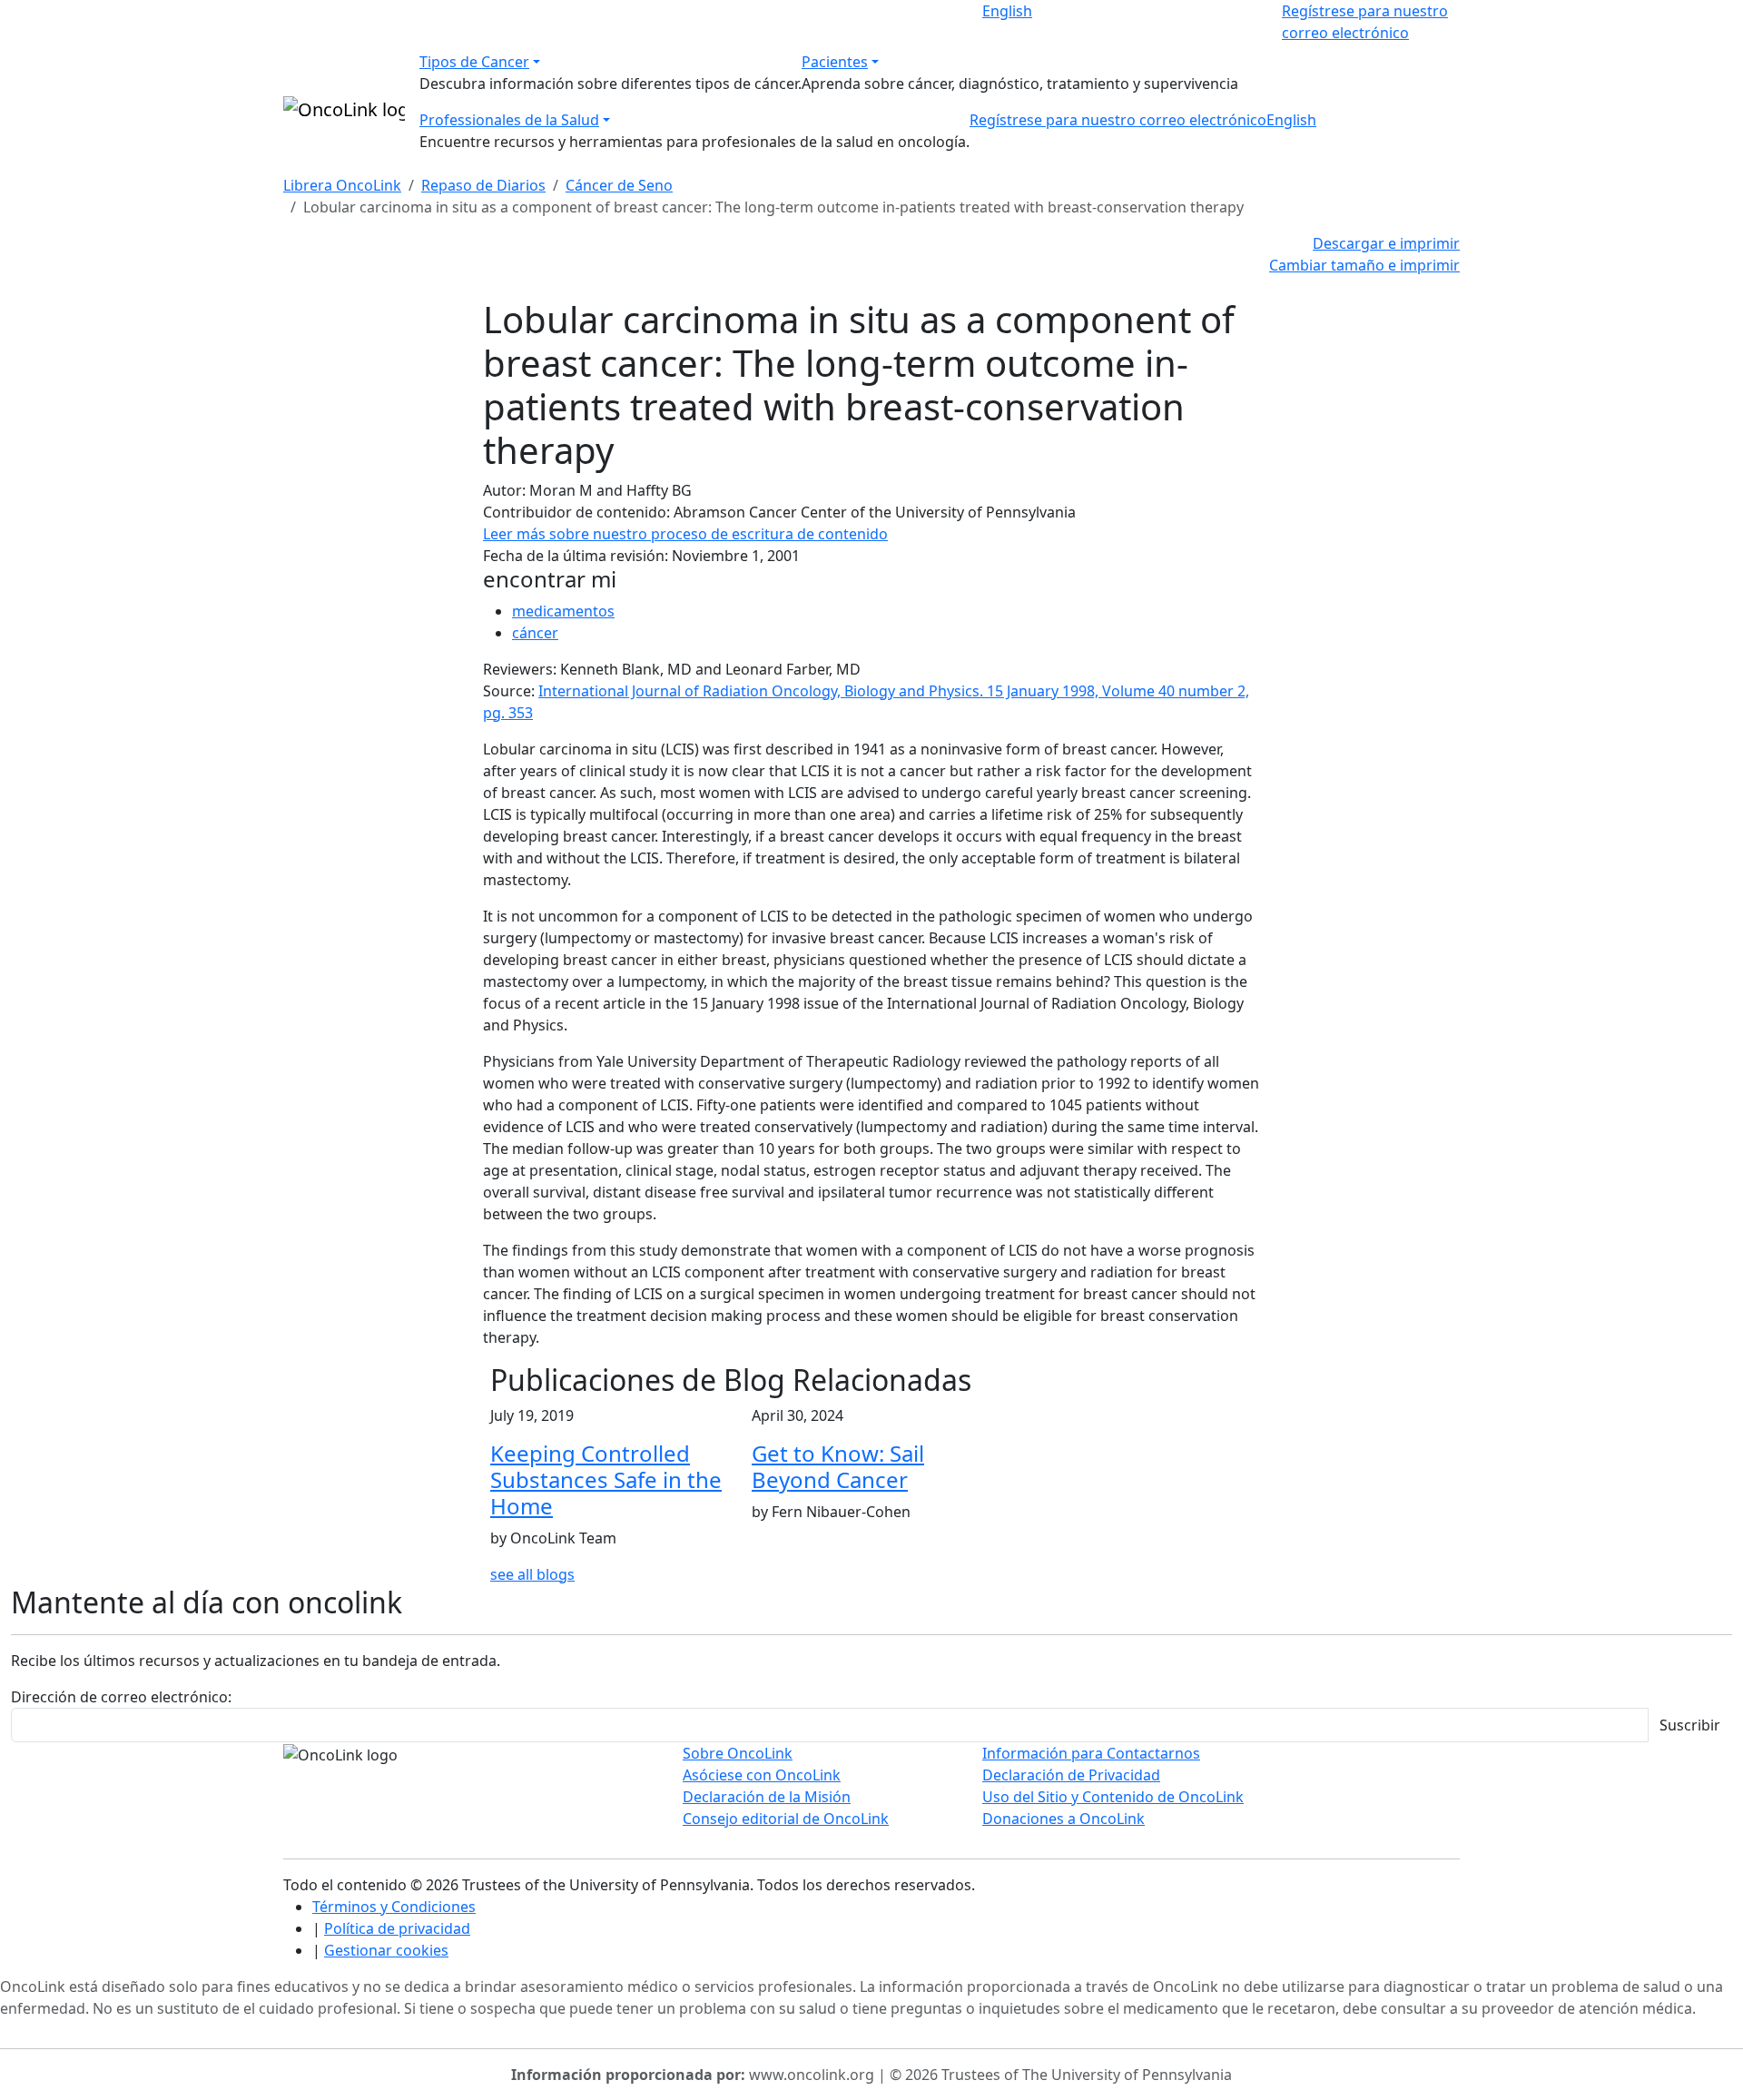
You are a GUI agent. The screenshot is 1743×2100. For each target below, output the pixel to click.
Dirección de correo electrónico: (121, 1697)
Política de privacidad (397, 1928)
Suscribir (1690, 1725)
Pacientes (835, 62)
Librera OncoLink (342, 185)
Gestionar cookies (386, 1950)
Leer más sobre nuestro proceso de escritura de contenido (685, 534)
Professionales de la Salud (509, 120)
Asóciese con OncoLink (762, 1775)
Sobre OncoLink (738, 1753)
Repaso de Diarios (483, 185)
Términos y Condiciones (394, 1907)
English (1007, 11)
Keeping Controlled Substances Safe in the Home (606, 1479)
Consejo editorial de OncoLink (786, 1819)
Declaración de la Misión (767, 1797)
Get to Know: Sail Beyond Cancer (838, 1466)
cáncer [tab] (535, 633)
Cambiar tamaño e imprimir (1364, 265)
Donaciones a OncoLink (1064, 1819)
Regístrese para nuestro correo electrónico (1118, 120)
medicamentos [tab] (563, 611)
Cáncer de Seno (619, 185)
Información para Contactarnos (1091, 1753)
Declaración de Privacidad (1071, 1775)
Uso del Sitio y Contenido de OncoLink (1113, 1797)
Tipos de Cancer (474, 62)
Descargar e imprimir (1386, 243)
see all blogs (532, 1574)
